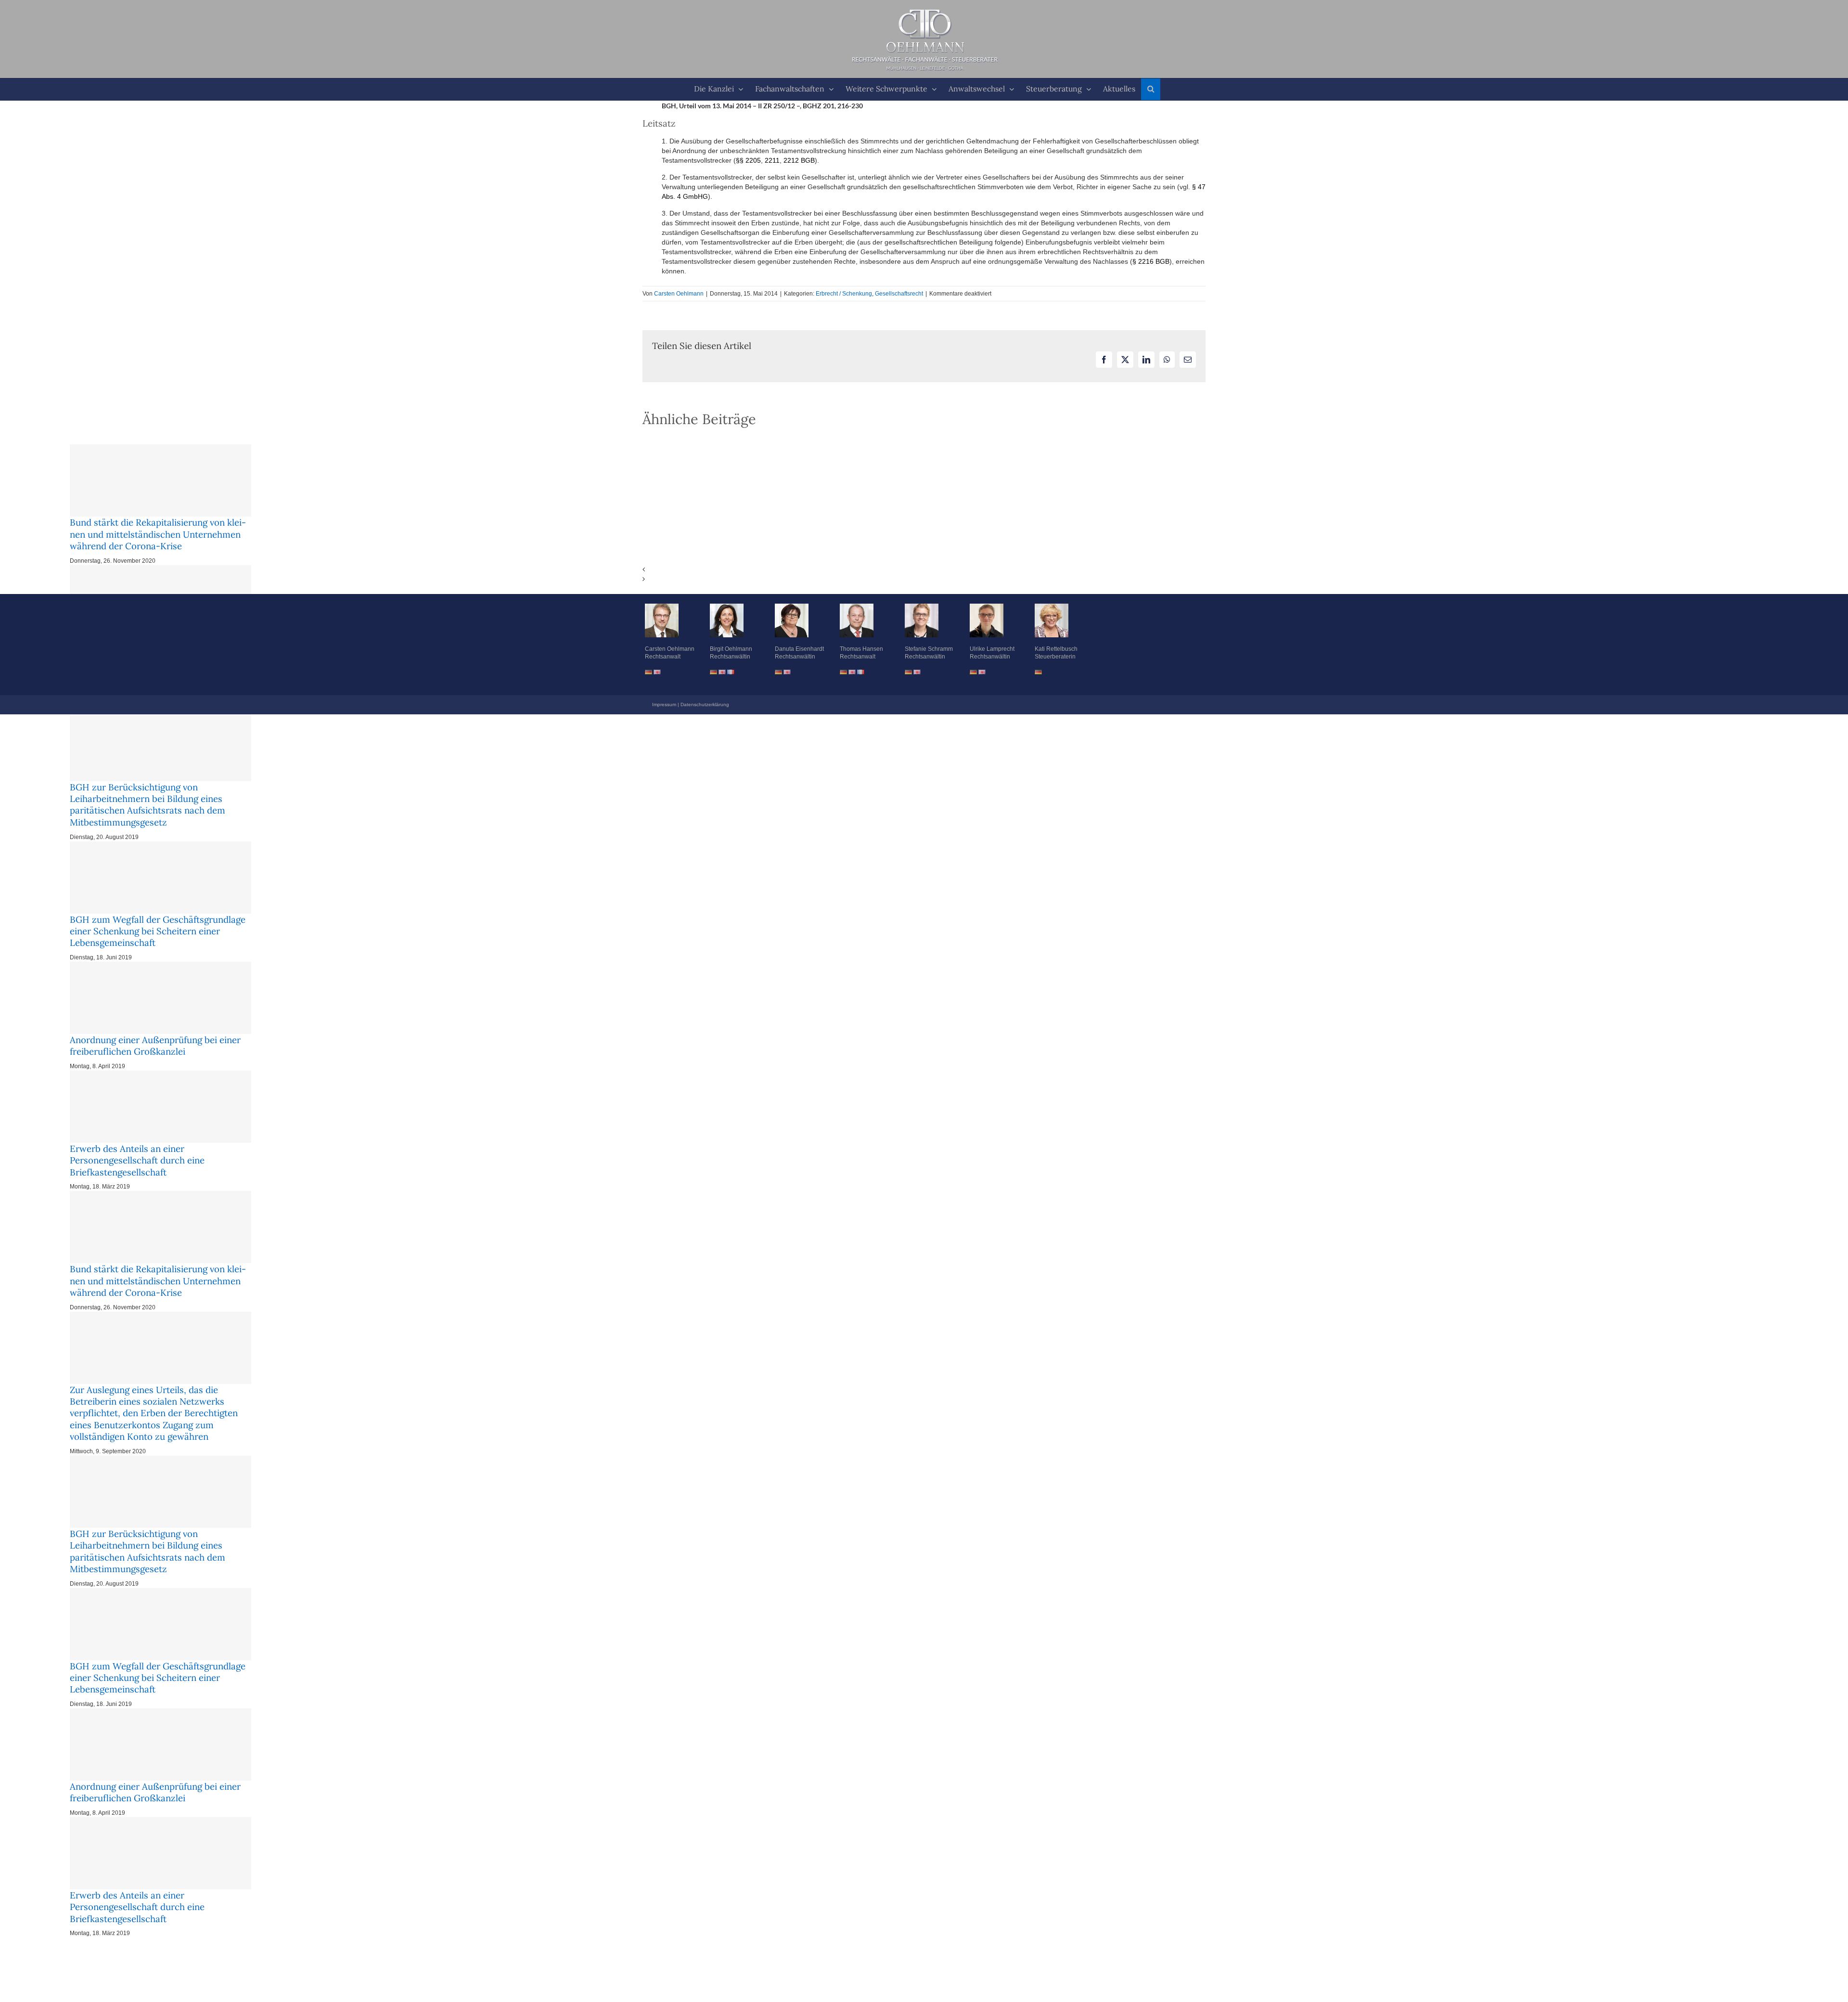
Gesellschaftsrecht (899, 294)
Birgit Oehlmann (731, 649)
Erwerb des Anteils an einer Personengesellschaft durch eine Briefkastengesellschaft (137, 1160)
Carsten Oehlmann (679, 294)
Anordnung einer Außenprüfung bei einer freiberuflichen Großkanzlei (155, 1046)
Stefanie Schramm (929, 649)
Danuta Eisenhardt (799, 649)
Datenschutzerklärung (705, 704)
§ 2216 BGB (1151, 261)
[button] (1151, 89)
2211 (772, 160)
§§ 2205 (748, 160)
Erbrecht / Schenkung (844, 294)
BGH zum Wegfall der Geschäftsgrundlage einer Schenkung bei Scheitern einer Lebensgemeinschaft (158, 931)
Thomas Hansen (861, 649)
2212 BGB (798, 160)
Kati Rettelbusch (1056, 649)
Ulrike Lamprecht (992, 649)
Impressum (664, 704)
